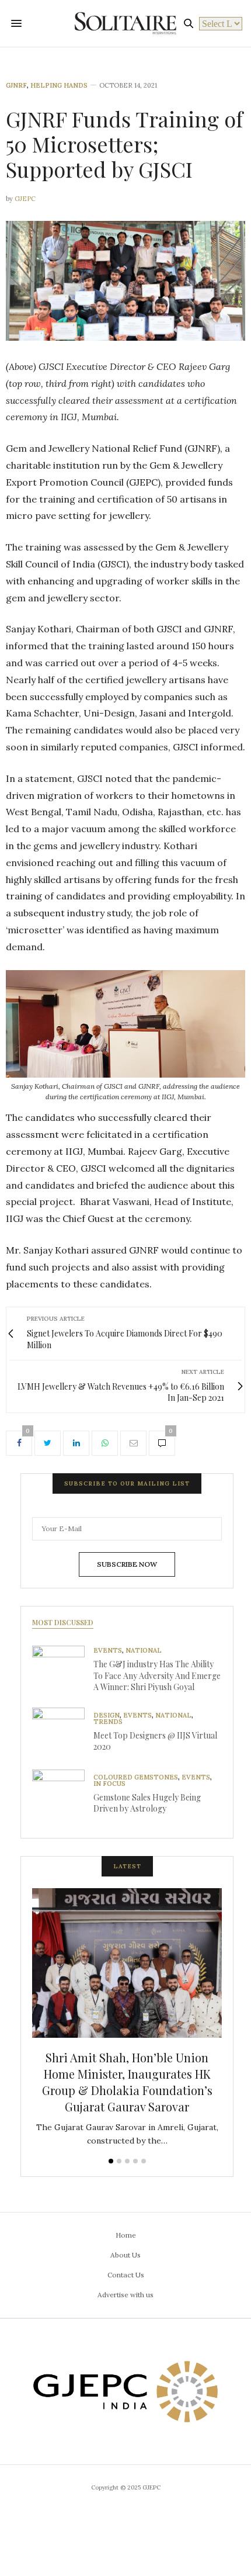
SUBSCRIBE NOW (127, 1564)
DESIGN (107, 1715)
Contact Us (126, 2275)
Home (126, 2235)
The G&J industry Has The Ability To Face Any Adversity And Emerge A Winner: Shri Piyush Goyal (157, 1675)
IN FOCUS (109, 1784)
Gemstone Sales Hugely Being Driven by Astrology (147, 1803)
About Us (125, 2255)
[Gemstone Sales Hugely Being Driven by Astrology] (63, 1796)
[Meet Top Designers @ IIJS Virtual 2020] (63, 1734)
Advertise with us (125, 2295)
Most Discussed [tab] (63, 1622)
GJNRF (16, 86)
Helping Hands (59, 86)
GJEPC (25, 199)
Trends (108, 1722)
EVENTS (108, 1651)
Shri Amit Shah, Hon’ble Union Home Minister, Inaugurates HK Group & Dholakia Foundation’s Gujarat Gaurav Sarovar (127, 2082)
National (144, 1651)
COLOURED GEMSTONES (136, 1777)
